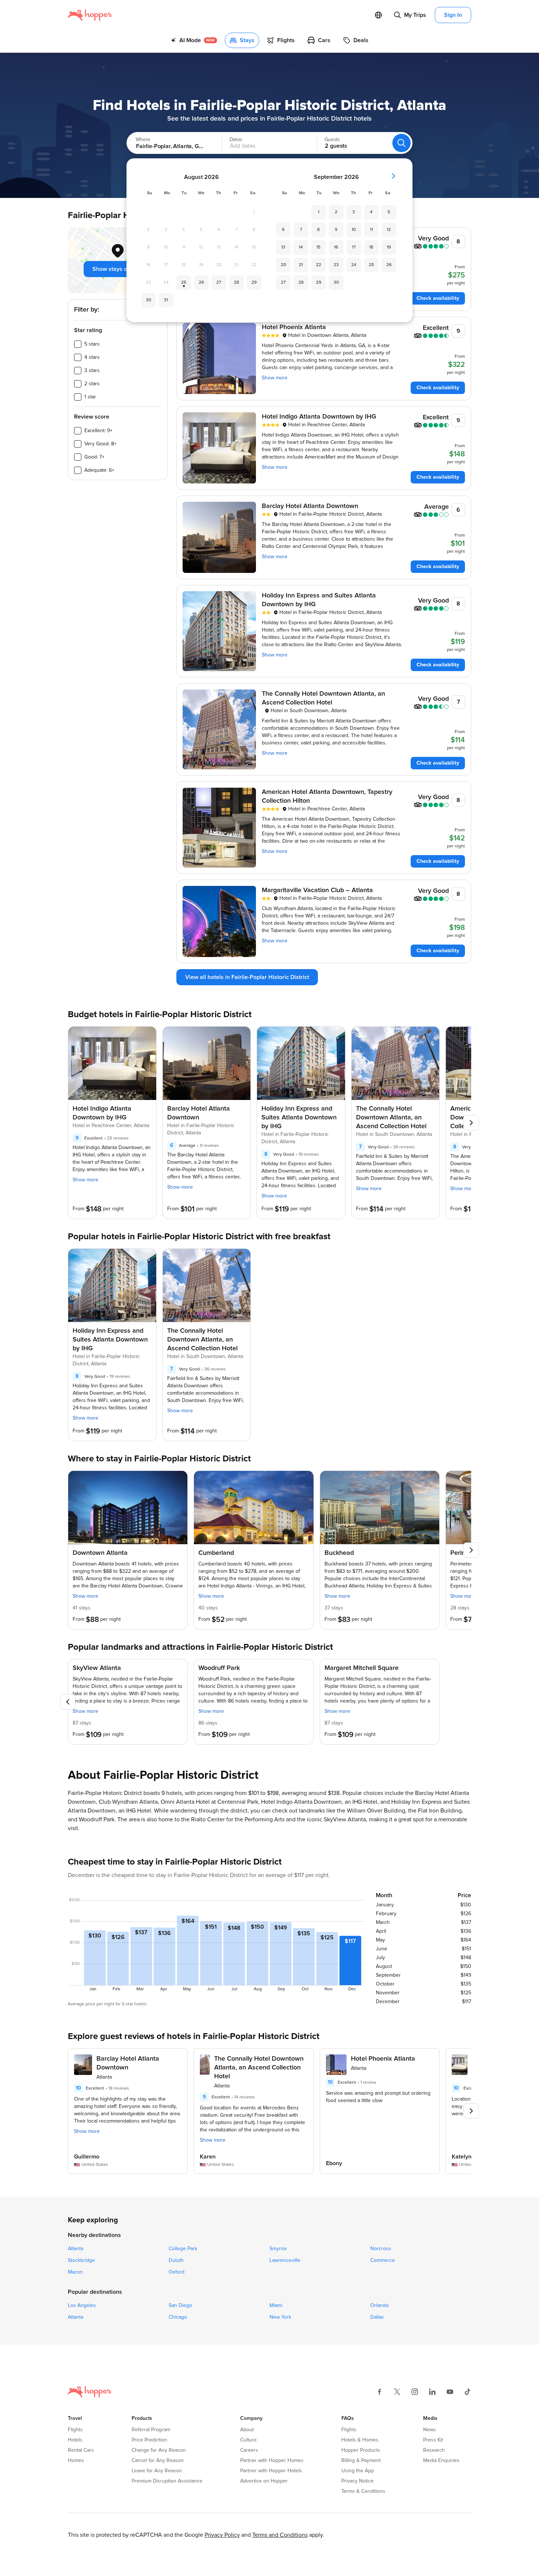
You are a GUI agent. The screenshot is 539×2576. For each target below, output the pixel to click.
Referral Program (151, 2430)
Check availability (438, 298)
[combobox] (167, 143)
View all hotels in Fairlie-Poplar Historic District (247, 977)
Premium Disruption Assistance (167, 2481)
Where (143, 140)
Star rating (88, 330)
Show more (275, 378)
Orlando (379, 2305)
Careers (249, 2450)
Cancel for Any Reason (158, 2461)
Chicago (178, 2317)
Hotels (75, 2440)
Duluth (176, 2260)
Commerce (383, 2260)
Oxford (177, 2272)
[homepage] (90, 15)
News (430, 2430)
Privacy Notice (357, 2481)
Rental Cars (81, 2450)
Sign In (453, 15)
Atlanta (76, 2249)
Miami (276, 2305)
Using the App (358, 2471)
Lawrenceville (285, 2260)
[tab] (194, 40)
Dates (236, 140)
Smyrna (278, 2249)
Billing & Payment (361, 2461)
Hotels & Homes (360, 2440)
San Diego (180, 2305)
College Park (183, 2249)
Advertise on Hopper (264, 2481)
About (247, 2430)
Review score (92, 417)
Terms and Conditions (280, 2535)
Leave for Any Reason (157, 2471)
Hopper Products (361, 2450)
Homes (76, 2461)
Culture (248, 2440)
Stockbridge (81, 2260)
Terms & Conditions (363, 2491)
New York (280, 2317)
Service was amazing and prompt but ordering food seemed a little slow (378, 2097)
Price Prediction (149, 2440)
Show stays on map (118, 269)
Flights (75, 2430)
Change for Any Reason (159, 2450)
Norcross (381, 2249)
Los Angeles (82, 2305)
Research (434, 2450)
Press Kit (433, 2440)
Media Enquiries (441, 2461)
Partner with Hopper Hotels (271, 2471)
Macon (75, 2272)
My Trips (415, 15)
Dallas (377, 2317)
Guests (332, 140)
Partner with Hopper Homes (272, 2461)
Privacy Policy (222, 2535)
